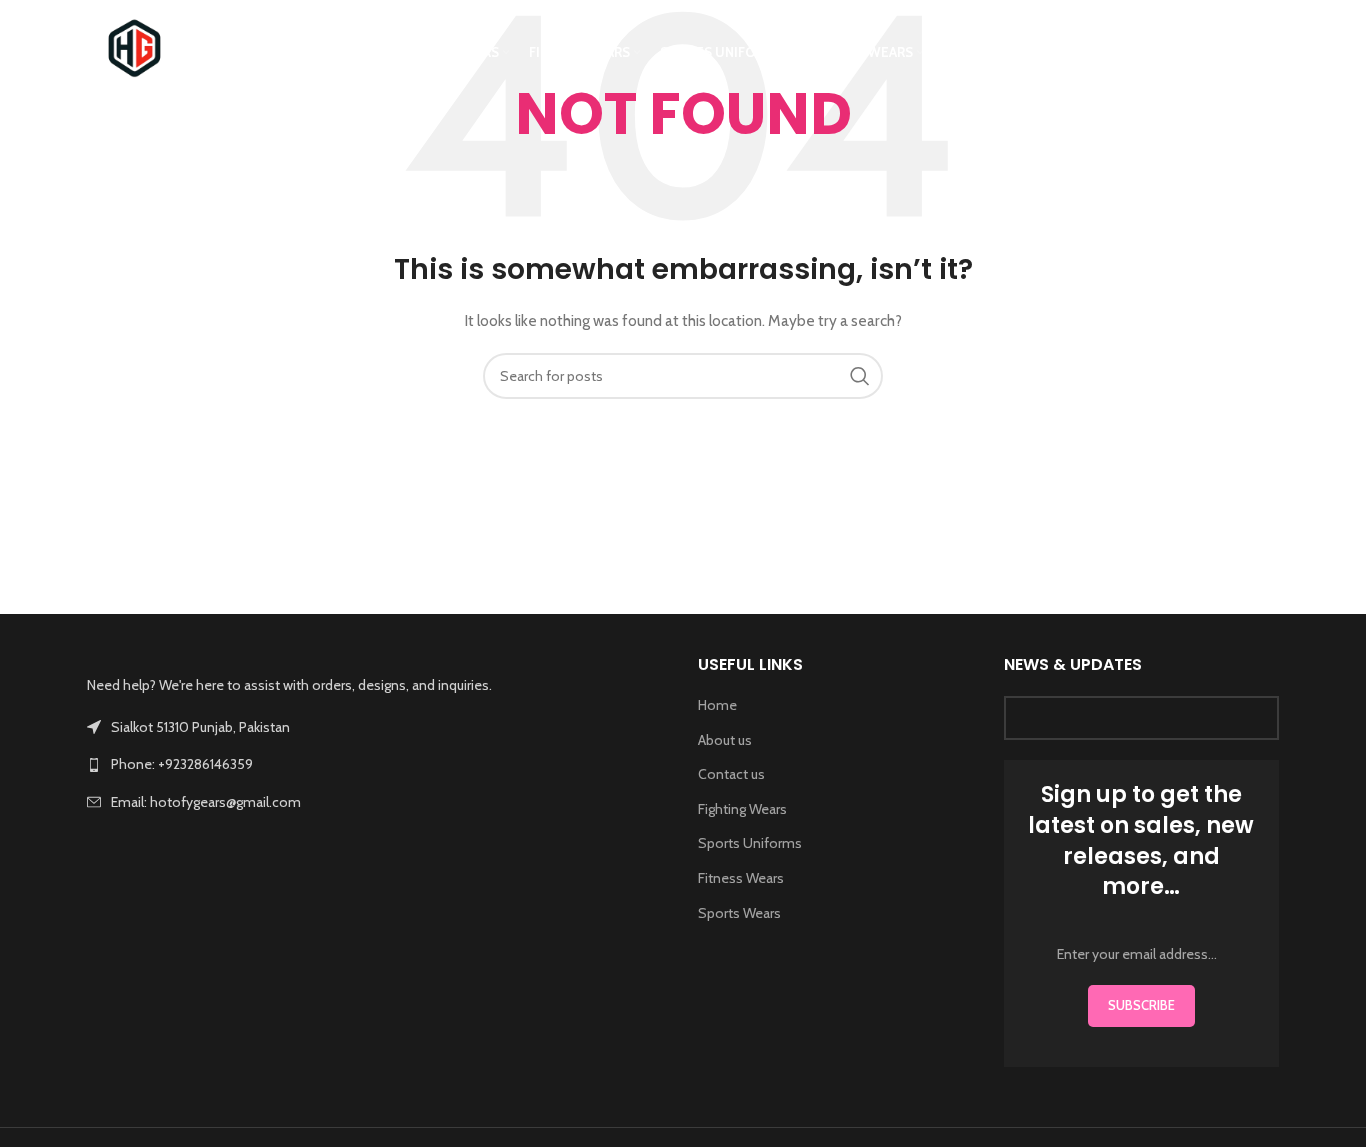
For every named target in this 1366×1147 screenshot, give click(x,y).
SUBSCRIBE (1141, 1005)
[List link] (377, 764)
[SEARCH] (860, 376)
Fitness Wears (741, 878)
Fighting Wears (742, 809)
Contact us (731, 774)
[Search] (1269, 53)
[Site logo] (134, 51)
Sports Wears (739, 913)
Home (717, 705)
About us (725, 740)
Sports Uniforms (750, 843)
